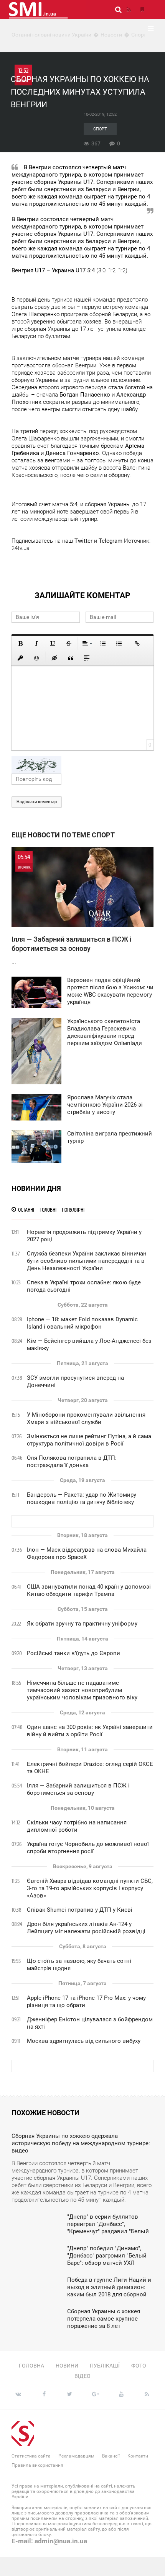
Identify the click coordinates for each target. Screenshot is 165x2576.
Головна (31, 2366)
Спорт (100, 129)
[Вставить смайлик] (36, 658)
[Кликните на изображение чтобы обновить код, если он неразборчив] (82, 765)
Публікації (105, 2366)
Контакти (138, 2456)
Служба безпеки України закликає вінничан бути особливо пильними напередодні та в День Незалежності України (87, 1261)
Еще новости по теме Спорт (63, 835)
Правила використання (37, 2465)
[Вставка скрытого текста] (54, 658)
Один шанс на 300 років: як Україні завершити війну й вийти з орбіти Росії (90, 1731)
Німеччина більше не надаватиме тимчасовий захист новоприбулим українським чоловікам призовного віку (82, 1690)
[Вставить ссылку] (137, 644)
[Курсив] (36, 644)
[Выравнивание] (87, 644)
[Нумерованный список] (103, 644)
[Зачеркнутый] (69, 644)
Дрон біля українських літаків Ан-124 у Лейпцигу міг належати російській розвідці (86, 1928)
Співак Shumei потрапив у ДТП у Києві (80, 1910)
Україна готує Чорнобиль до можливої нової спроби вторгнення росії (88, 1848)
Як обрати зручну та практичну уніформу (82, 1624)
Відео (82, 2376)
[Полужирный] (20, 644)
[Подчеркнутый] (53, 644)
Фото (139, 2366)
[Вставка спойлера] (87, 658)
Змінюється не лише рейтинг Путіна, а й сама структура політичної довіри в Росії (89, 1440)
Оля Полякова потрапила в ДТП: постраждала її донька (72, 1461)
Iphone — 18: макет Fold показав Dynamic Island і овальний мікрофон (82, 1323)
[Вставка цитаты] (71, 658)
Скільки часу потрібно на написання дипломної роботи (77, 1826)
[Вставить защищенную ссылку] (20, 658)
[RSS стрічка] (129, 10)
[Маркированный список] (119, 644)
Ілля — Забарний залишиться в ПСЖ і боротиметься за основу (78, 1789)
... (72, 909)
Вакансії (111, 2456)
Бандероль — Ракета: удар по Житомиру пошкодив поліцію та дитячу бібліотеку (82, 1498)
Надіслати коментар (37, 802)
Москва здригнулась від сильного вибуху (84, 2041)
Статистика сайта (31, 2456)
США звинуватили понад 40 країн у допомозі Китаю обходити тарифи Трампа (89, 1590)
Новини (67, 2366)
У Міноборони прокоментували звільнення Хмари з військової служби (86, 1418)
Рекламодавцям (76, 2456)
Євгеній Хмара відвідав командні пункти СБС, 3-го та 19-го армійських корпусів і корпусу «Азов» (90, 1888)
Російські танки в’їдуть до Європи (73, 1653)
